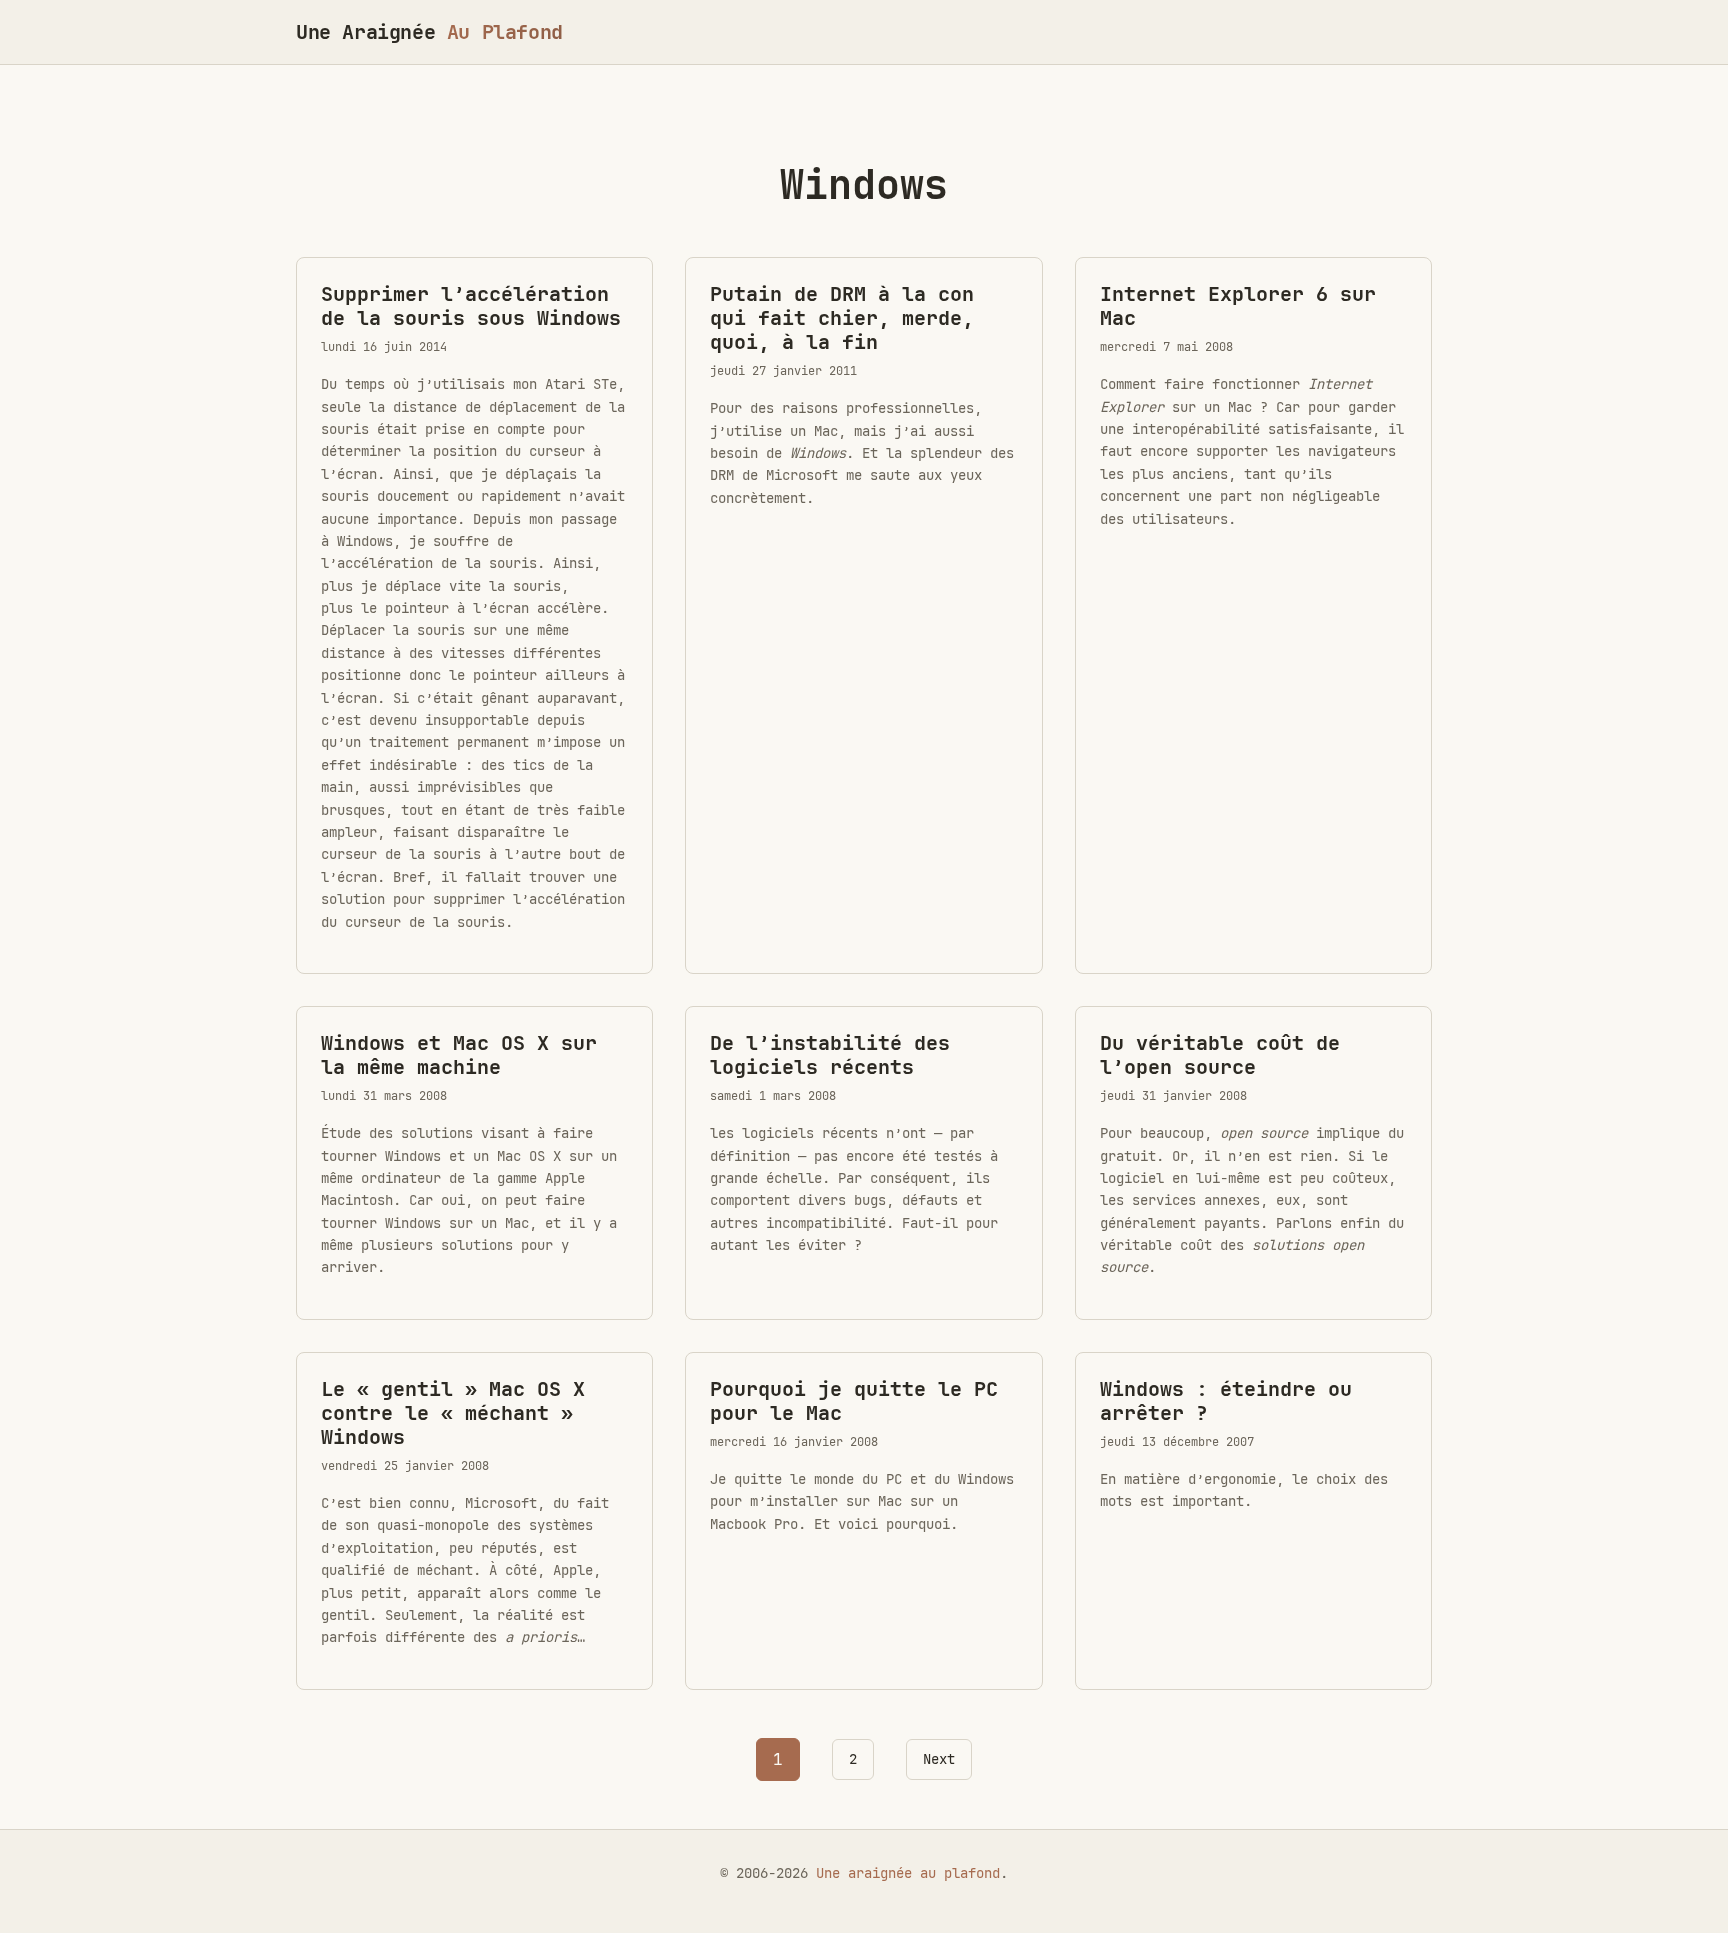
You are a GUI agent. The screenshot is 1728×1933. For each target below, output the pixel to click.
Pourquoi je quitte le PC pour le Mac (854, 1401)
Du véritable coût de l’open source (1220, 1055)
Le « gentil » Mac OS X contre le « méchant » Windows (453, 1413)
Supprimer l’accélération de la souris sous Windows (471, 306)
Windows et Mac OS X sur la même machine (459, 1055)
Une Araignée (429, 32)
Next (939, 1759)
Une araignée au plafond (908, 1873)
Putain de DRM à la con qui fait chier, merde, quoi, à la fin (842, 318)
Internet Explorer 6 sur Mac (1238, 306)
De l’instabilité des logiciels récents (830, 1055)
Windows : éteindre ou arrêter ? (1226, 1401)
